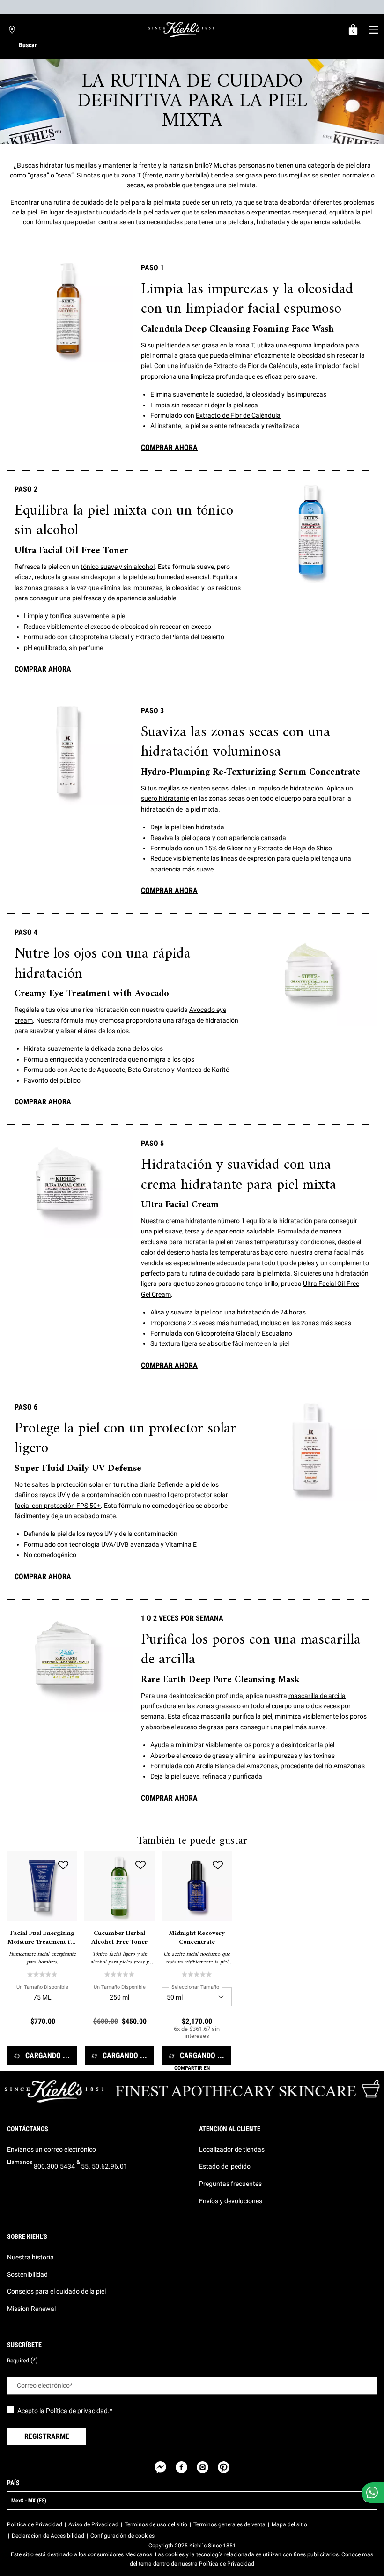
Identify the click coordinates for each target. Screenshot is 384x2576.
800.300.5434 (54, 2166)
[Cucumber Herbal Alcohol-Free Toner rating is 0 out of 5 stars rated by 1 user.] (119, 1974)
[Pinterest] (224, 2467)
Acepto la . (65, 2411)
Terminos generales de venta (229, 2524)
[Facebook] (181, 2467)
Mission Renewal (31, 2309)
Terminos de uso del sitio (156, 2524)
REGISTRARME (47, 2436)
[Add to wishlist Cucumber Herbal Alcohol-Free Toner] (140, 1865)
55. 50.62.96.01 (104, 2166)
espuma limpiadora (316, 345)
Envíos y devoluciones (231, 2201)
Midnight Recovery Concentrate (197, 1938)
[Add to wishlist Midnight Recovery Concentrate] (218, 1865)
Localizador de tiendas (232, 2149)
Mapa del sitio (289, 2524)
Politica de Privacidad (35, 2524)
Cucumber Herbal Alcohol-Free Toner (119, 1938)
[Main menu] (373, 30)
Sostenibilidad (27, 2274)
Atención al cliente (230, 2129)
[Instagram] (203, 2467)
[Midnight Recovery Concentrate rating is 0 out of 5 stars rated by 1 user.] (197, 1974)
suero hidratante (165, 798)
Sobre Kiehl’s (27, 2236)
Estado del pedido (225, 2166)
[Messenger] (160, 2467)
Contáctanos (28, 2129)
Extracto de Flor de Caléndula (238, 415)
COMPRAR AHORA (169, 447)
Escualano (277, 1333)
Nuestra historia (30, 2257)
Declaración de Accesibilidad (48, 2536)
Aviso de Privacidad (93, 2524)
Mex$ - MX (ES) (29, 2501)
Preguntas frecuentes (230, 2184)
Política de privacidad (77, 2411)
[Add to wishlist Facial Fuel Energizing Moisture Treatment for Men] (63, 1865)
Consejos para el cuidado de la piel (56, 2291)
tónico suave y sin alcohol (118, 567)
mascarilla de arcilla (317, 1696)
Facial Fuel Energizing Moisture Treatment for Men (42, 1938)
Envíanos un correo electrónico (52, 2149)
